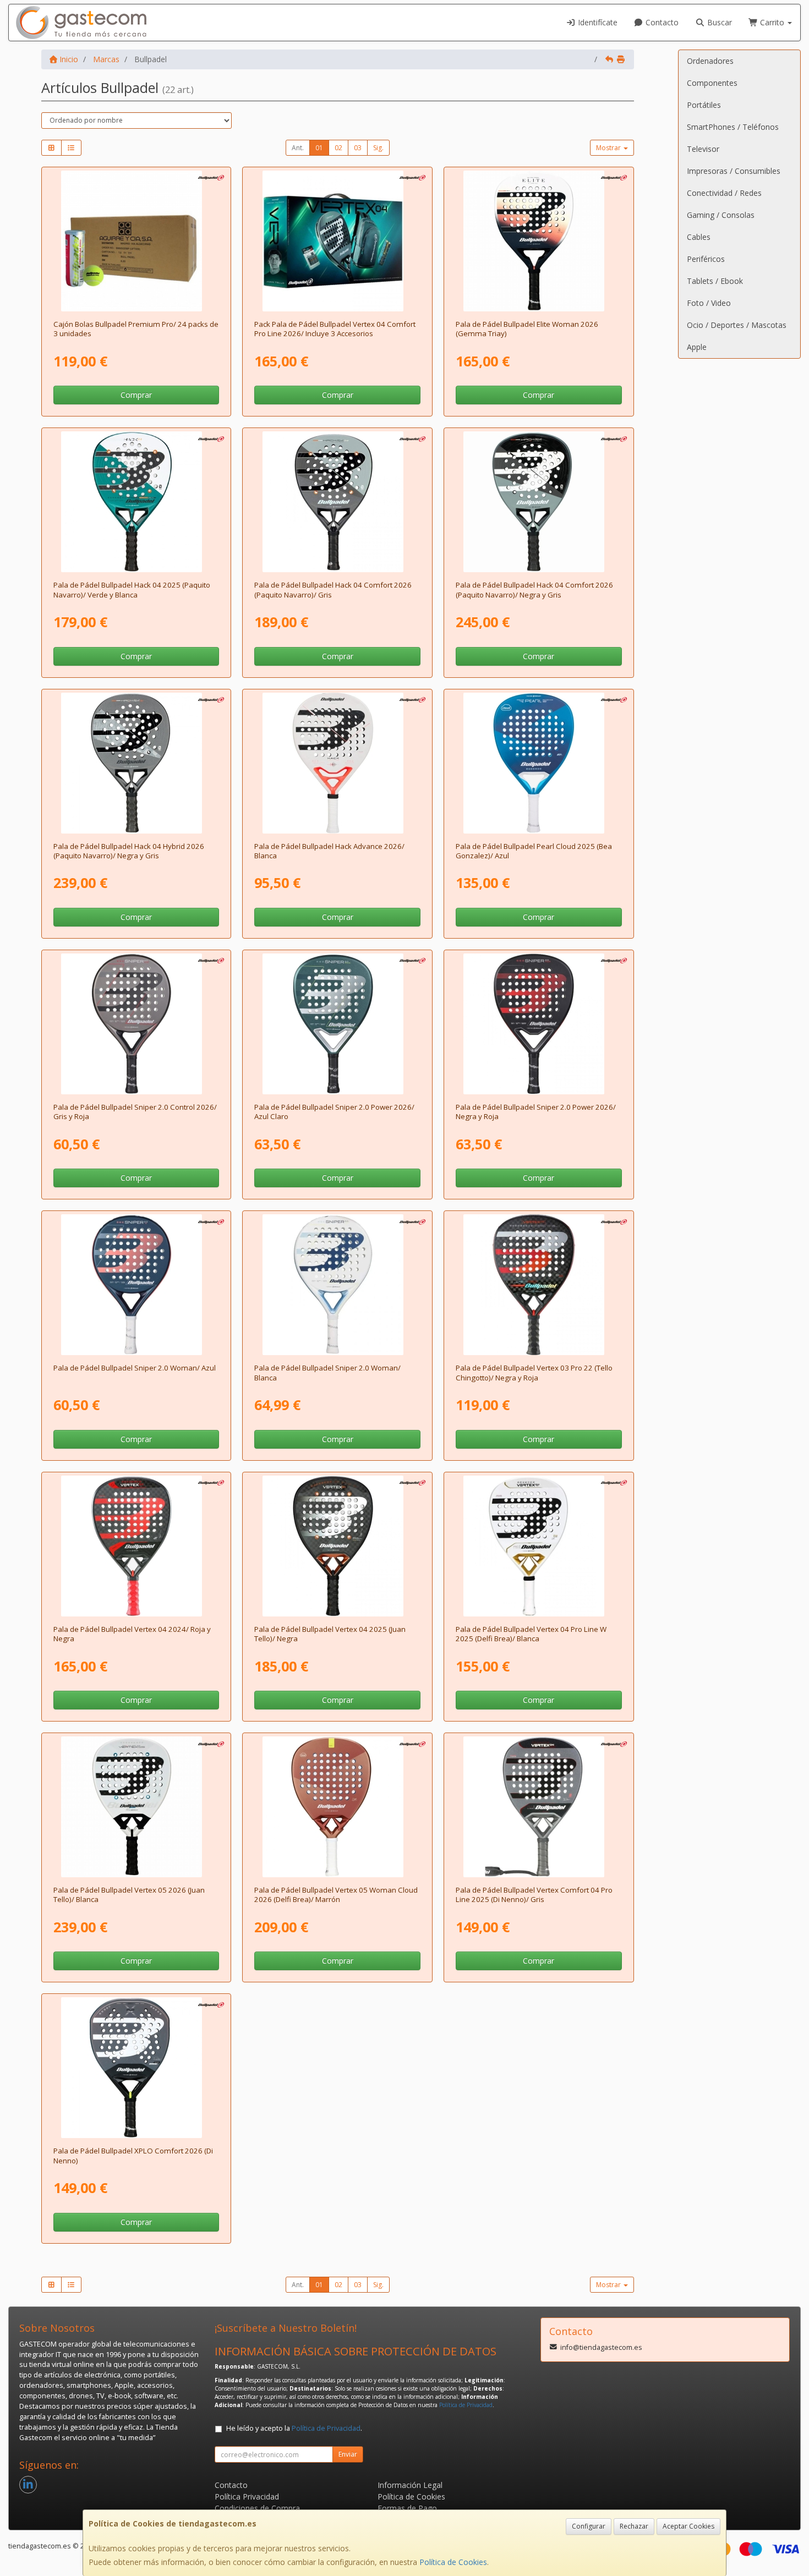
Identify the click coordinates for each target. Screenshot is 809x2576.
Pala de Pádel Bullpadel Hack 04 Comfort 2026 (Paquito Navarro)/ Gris (333, 590)
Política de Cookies (453, 2562)
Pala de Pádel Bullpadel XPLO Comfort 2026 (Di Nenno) (133, 2155)
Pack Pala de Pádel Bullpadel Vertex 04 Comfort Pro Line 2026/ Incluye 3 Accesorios (335, 329)
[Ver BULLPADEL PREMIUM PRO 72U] (136, 241)
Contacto (661, 22)
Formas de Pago (407, 2508)
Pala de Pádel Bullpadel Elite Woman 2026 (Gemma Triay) (527, 329)
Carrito (772, 22)
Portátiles (704, 105)
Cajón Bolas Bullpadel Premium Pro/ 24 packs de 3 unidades (136, 329)
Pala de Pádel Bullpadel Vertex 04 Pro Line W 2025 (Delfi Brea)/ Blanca (531, 1634)
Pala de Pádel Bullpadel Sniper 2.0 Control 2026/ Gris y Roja (135, 1112)
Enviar (348, 2454)
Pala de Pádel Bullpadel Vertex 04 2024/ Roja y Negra (132, 1634)
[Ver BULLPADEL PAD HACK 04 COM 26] (338, 502)
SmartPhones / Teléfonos (733, 127)
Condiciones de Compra (257, 2508)
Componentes (712, 83)
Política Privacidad (247, 2496)
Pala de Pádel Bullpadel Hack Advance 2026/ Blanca (329, 851)
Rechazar (634, 2526)
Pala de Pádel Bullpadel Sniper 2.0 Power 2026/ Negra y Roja (536, 1112)
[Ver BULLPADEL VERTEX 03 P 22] (539, 1285)
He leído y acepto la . (294, 2428)
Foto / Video (709, 303)
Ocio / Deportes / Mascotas (737, 325)
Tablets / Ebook (715, 281)
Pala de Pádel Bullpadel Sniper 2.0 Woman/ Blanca (327, 1372)
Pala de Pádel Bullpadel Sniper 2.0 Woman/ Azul (135, 1368)
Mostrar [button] (609, 148)
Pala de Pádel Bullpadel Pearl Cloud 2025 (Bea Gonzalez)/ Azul (534, 851)
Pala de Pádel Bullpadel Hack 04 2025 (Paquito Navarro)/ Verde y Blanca (132, 590)
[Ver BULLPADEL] (338, 241)
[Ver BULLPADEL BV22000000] (136, 1546)
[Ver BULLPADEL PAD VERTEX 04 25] (338, 1546)
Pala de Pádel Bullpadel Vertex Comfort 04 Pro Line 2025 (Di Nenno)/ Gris (534, 1895)
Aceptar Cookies (688, 2526)
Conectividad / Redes (724, 193)
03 (358, 148)
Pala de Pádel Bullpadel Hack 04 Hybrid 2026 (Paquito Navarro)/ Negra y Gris (129, 851)
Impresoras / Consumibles (734, 171)
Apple (697, 347)
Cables (699, 237)
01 (319, 148)
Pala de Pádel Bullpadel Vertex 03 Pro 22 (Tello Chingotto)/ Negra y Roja (534, 1372)
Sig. (378, 148)
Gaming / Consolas (721, 215)
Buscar (718, 22)
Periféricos (706, 259)
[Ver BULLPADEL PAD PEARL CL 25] (539, 763)
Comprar (136, 395)
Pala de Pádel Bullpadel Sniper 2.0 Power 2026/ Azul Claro (334, 1112)
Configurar (589, 2526)
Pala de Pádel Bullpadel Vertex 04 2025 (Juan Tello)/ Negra (330, 1634)
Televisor (703, 149)
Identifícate (597, 22)
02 (338, 148)
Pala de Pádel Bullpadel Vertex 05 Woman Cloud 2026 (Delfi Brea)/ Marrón (336, 1895)
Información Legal (410, 2485)
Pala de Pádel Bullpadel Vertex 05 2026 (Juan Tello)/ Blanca (129, 1895)
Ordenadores (710, 61)
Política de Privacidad (466, 2405)
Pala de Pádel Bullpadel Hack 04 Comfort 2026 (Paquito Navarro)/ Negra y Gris (534, 590)
